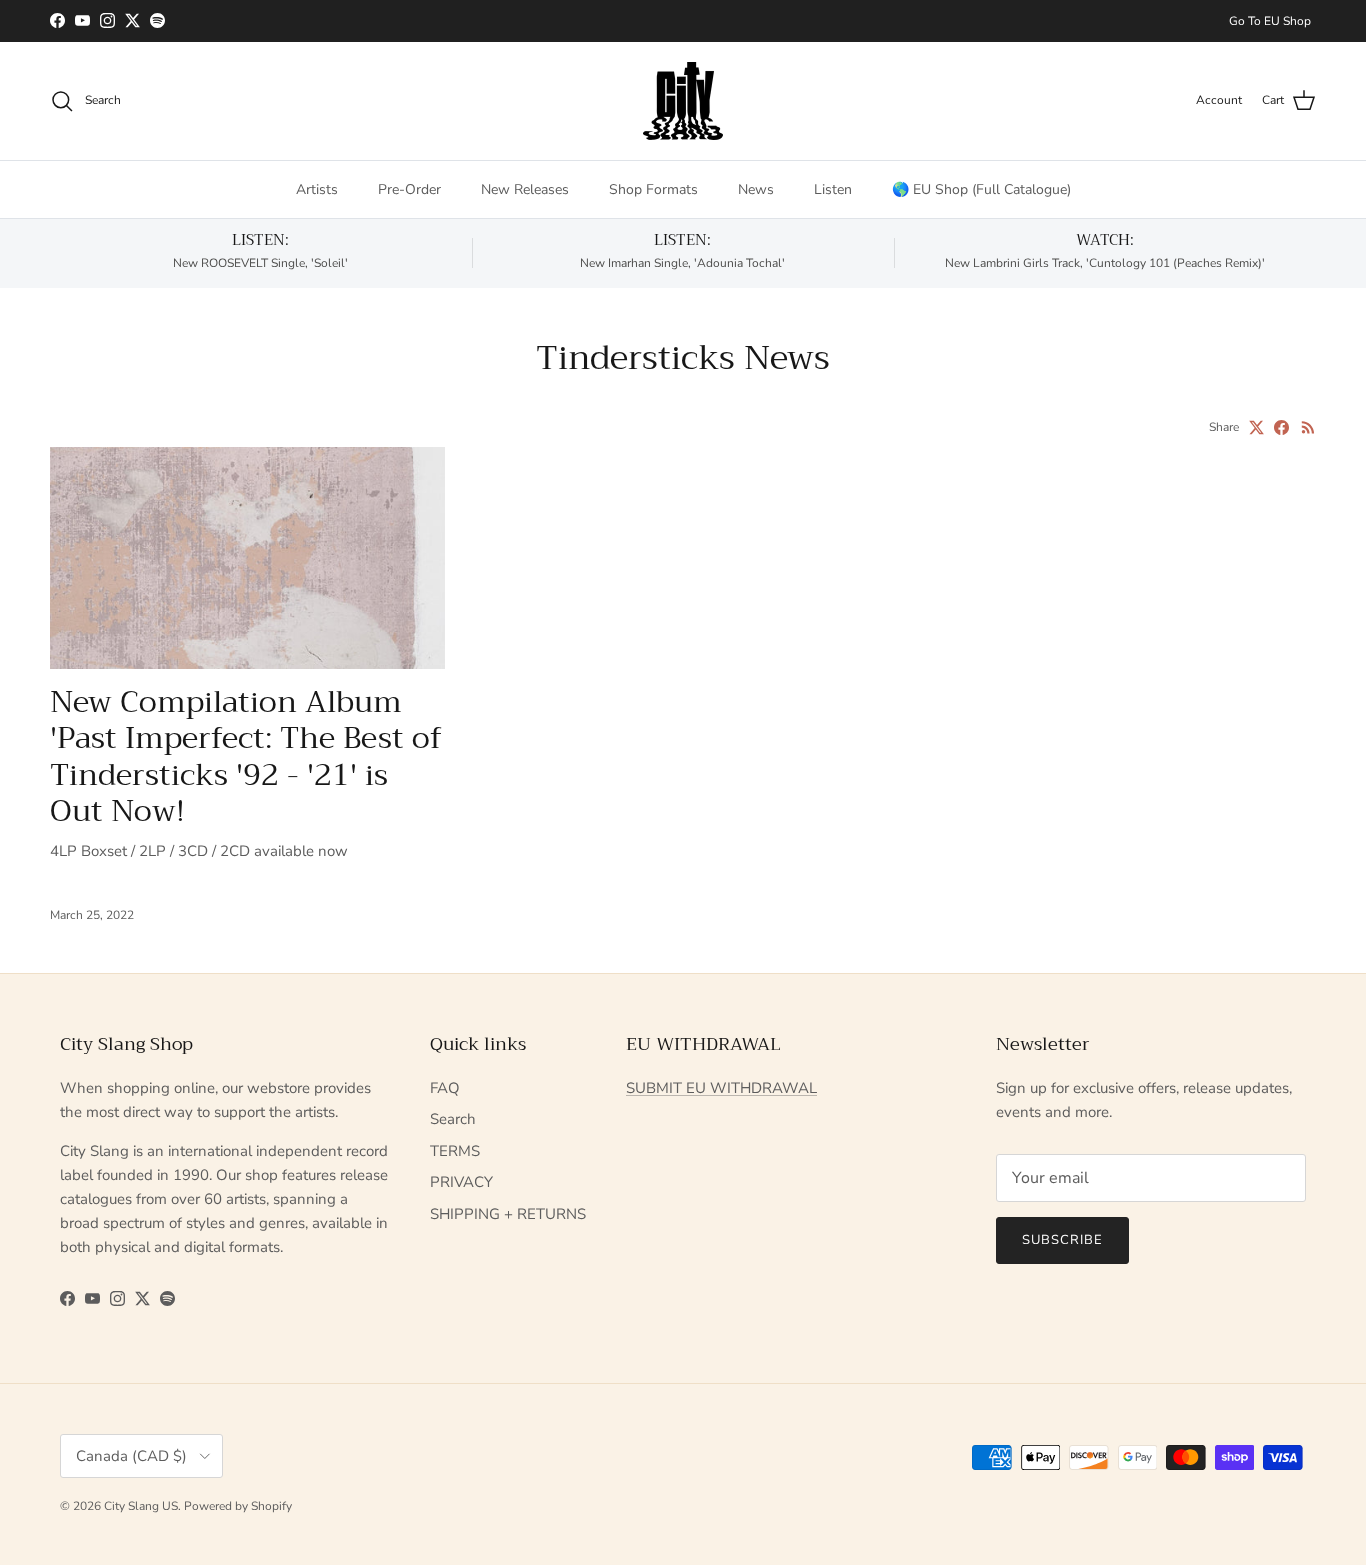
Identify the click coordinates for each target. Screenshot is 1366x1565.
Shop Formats (653, 189)
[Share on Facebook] (1281, 427)
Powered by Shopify (238, 1506)
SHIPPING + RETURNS (508, 1214)
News (756, 189)
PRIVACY (461, 1182)
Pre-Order (409, 189)
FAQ (445, 1088)
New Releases (525, 189)
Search (453, 1119)
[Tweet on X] (1256, 427)
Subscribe (1062, 1240)
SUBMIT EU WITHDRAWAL (721, 1088)
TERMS (455, 1151)
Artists (317, 189)
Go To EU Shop (1270, 21)
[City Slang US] (683, 101)
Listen (833, 189)
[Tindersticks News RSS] (1308, 427)
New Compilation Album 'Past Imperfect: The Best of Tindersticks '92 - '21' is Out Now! (246, 756)
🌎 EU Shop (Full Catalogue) (981, 189)
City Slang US (141, 1506)
